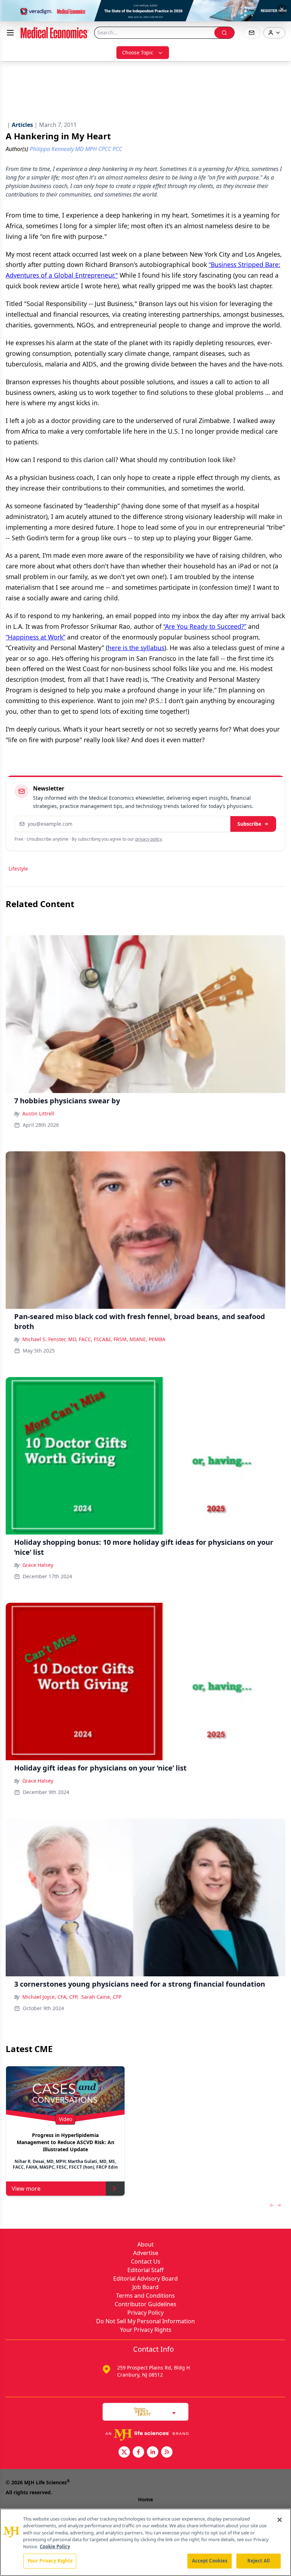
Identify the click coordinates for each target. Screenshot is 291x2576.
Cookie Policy (55, 2546)
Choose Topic (138, 52)
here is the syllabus (136, 648)
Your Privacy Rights (146, 2330)
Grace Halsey (38, 1565)
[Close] (280, 2520)
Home (145, 2499)
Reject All (259, 2561)
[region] (145, 2542)
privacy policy (149, 839)
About (145, 2244)
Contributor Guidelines (145, 2304)
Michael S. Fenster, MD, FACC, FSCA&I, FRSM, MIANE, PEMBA (94, 1339)
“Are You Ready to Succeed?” (205, 626)
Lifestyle (18, 869)
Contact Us (146, 2261)
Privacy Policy (145, 2313)
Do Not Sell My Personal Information (145, 2321)
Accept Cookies (210, 2561)
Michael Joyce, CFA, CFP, (50, 1997)
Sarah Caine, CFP (101, 1997)
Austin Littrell (38, 1113)
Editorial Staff (145, 2270)
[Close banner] (282, 9)
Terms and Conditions (145, 2296)
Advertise (146, 2253)
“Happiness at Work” (35, 637)
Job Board (145, 2287)
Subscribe (249, 824)
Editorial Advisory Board (145, 2278)
